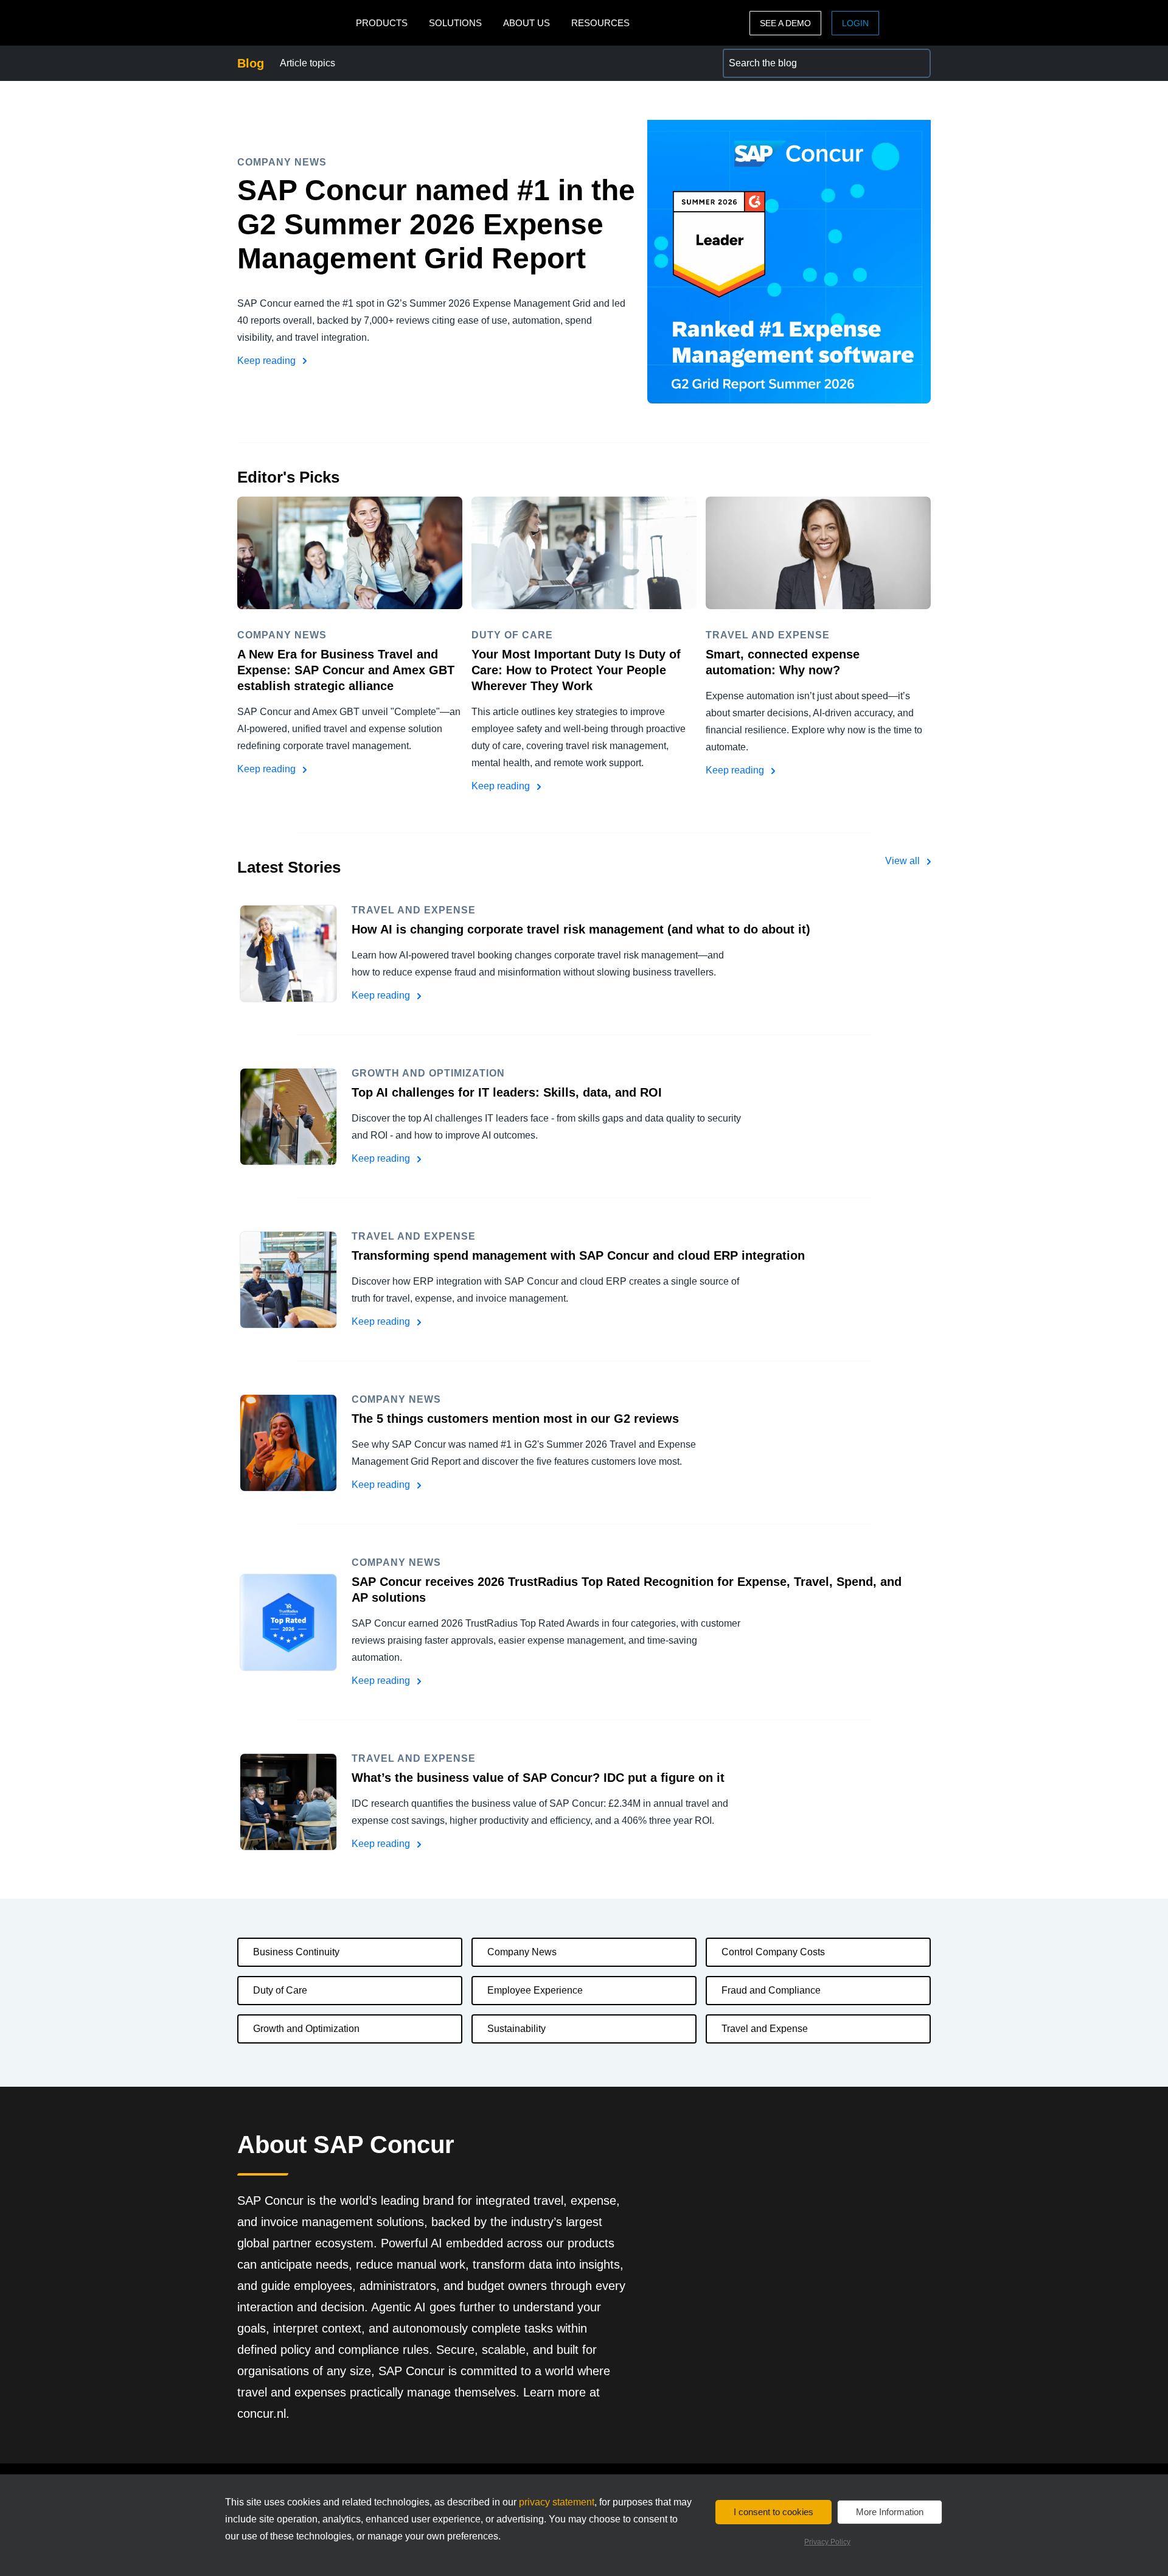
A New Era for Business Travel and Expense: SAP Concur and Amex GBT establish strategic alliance (346, 670)
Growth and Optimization (306, 2029)
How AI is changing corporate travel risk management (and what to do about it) (581, 929)
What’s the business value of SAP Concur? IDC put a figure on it (538, 1778)
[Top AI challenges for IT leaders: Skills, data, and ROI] (288, 1117)
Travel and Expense (765, 2029)
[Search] (916, 63)
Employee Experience (535, 1990)
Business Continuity (296, 1952)
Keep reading (268, 361)
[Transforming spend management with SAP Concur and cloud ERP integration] (288, 1280)
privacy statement (557, 2502)
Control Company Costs (773, 1952)
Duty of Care (280, 1990)
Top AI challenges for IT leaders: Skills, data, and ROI (507, 1092)
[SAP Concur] (294, 23)
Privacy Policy (827, 2542)
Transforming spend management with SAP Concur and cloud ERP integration (578, 1255)
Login (855, 23)
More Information (890, 2512)
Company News (522, 1952)
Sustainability (516, 2029)
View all (904, 861)
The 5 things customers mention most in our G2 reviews (515, 1419)
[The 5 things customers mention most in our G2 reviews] (288, 1443)
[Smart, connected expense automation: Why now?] (818, 553)
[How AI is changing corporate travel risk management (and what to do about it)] (288, 954)
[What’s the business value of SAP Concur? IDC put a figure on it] (288, 1802)
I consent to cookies (773, 2512)
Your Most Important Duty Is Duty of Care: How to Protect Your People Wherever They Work (576, 670)
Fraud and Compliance (771, 1990)
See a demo (785, 23)
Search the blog (757, 56)
